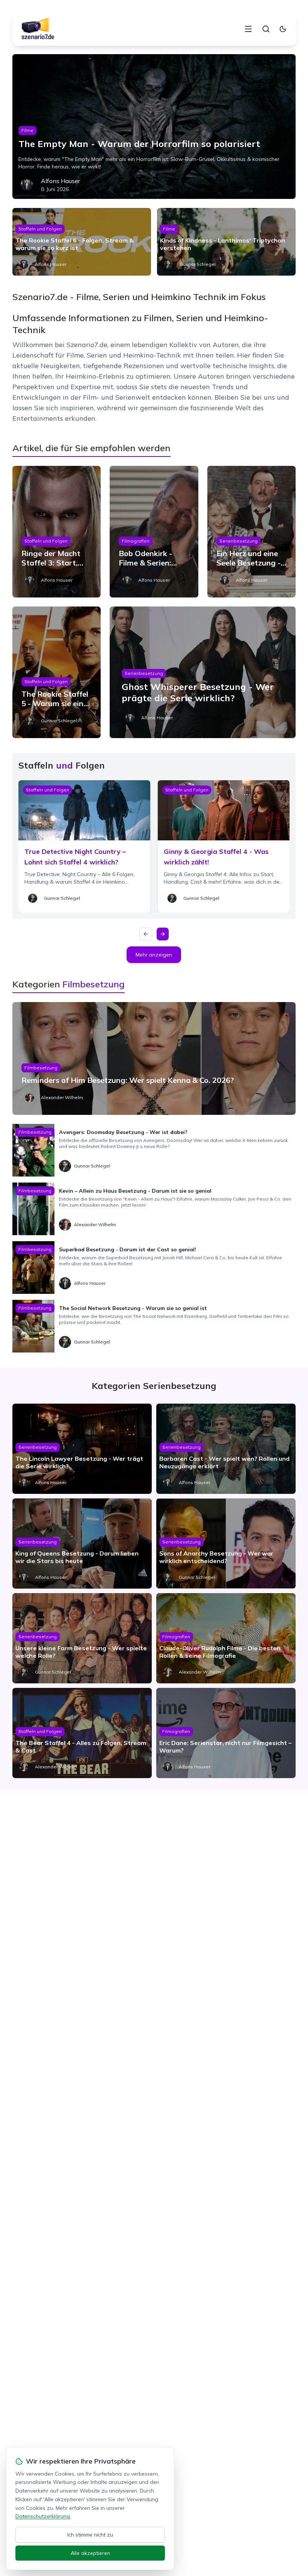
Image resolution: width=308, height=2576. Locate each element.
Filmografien (136, 541)
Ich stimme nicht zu (90, 2535)
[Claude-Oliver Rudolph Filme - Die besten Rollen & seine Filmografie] (226, 1638)
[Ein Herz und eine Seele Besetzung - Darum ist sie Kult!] (251, 532)
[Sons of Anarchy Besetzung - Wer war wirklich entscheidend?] (226, 1543)
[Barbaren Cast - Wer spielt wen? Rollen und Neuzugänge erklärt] (226, 1449)
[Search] (266, 29)
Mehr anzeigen (154, 955)
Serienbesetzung (239, 541)
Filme (27, 130)
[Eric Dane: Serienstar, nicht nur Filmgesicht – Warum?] (226, 1733)
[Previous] (146, 934)
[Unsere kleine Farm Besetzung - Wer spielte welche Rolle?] (82, 1638)
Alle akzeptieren (90, 2553)
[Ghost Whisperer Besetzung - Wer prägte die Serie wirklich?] (203, 672)
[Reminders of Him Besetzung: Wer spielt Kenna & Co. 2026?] (154, 1058)
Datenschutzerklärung (43, 2516)
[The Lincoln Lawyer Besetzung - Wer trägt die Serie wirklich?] (82, 1449)
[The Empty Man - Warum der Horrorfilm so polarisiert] (154, 127)
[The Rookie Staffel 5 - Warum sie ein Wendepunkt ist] (57, 672)
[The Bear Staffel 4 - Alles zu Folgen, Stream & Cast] (82, 1733)
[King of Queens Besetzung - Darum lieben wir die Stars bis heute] (82, 1543)
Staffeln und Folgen (40, 229)
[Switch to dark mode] (283, 29)
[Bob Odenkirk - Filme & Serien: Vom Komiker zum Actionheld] (154, 532)
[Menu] (248, 29)
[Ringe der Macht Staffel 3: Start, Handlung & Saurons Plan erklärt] (57, 532)
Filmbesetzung (41, 1068)
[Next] (163, 934)
